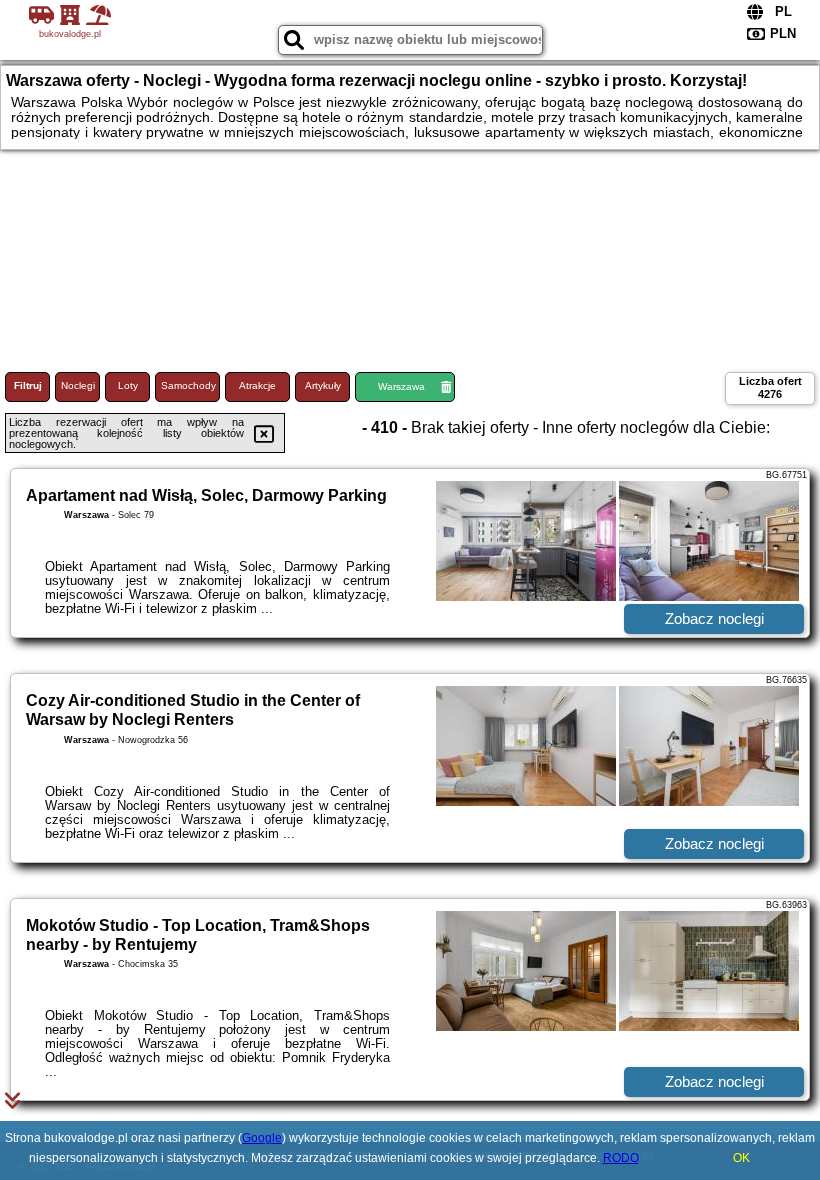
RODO (621, 1158)
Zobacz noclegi (714, 618)
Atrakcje (257, 385)
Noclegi (78, 385)
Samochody (188, 385)
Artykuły (323, 385)
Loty (128, 385)
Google (262, 1138)
